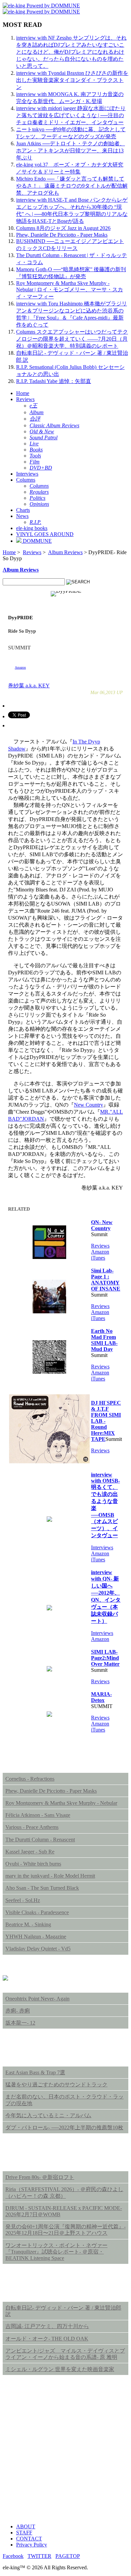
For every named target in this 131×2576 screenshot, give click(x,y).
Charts (23, 510)
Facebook (13, 2556)
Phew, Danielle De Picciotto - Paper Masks (62, 235)
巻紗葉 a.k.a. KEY (29, 686)
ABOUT (26, 2526)
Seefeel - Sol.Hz (23, 1900)
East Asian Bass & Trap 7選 (35, 2072)
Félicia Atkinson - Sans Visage (38, 1815)
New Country (89, 1105)
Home (23, 393)
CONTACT (29, 2539)
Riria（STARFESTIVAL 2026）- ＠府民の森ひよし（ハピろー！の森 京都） (64, 2192)
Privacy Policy (32, 2545)
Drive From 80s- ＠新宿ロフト (40, 2177)
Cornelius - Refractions (30, 1779)
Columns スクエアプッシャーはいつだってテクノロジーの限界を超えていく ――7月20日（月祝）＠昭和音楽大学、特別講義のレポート (72, 339)
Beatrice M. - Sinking (28, 1924)
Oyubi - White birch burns (33, 1864)
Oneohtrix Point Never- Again (37, 1999)
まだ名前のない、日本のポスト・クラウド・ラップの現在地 (64, 2100)
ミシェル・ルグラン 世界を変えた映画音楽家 (60, 2369)
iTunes (98, 1258)
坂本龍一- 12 (20, 2023)
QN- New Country (102, 1225)
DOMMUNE (37, 541)
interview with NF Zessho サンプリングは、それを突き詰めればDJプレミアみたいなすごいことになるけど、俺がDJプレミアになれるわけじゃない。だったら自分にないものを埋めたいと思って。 (71, 52)
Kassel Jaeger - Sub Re (30, 1852)
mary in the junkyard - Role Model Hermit (50, 1876)
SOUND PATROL (32, 2053)
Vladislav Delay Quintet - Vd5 (38, 1949)
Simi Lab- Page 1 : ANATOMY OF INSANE (106, 1280)
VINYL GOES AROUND (45, 534)
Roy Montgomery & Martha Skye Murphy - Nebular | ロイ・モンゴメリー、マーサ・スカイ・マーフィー (70, 290)
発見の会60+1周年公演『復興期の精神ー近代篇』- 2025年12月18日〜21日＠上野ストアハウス (65, 2230)
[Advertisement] (65, 2453)
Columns (26, 480)
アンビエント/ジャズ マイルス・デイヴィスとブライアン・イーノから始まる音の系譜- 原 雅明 (65, 2354)
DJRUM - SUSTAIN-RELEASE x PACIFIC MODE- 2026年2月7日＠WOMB (64, 2211)
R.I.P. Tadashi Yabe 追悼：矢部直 (54, 381)
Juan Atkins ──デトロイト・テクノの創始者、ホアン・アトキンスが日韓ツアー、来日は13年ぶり (71, 151)
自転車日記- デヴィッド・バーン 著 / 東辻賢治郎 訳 (63, 2311)
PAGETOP (68, 2556)
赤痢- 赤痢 (18, 2011)
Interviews (27, 474)
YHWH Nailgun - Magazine (36, 1936)
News (22, 516)
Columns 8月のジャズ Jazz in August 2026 (63, 228)
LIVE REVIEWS (31, 2158)
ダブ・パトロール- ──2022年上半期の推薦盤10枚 (64, 2127)
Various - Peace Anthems (32, 1827)
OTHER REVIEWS (35, 2288)
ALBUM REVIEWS (36, 1759)
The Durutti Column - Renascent (40, 1839)
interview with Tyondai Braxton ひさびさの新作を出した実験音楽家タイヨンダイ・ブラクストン (72, 80)
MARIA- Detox (101, 1697)
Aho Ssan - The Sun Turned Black (42, 1888)
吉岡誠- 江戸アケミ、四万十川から (47, 2326)
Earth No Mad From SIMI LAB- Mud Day (104, 1340)
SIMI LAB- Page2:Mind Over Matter (105, 1658)
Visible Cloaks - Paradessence (37, 1912)
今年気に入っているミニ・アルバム (48, 2115)
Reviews (25, 399)
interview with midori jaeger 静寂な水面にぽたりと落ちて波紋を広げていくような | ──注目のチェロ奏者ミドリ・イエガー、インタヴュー (71, 115)
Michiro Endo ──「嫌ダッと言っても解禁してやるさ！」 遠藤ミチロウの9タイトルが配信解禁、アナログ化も (72, 186)
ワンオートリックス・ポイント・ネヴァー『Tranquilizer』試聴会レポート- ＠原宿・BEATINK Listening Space (56, 2252)
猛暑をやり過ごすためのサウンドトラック (56, 2084)
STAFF (24, 2533)
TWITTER (39, 2556)
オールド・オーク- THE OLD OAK (47, 2339)
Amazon (20, 667)
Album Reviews (65, 552)
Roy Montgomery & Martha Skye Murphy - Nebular (61, 1803)
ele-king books (32, 528)
